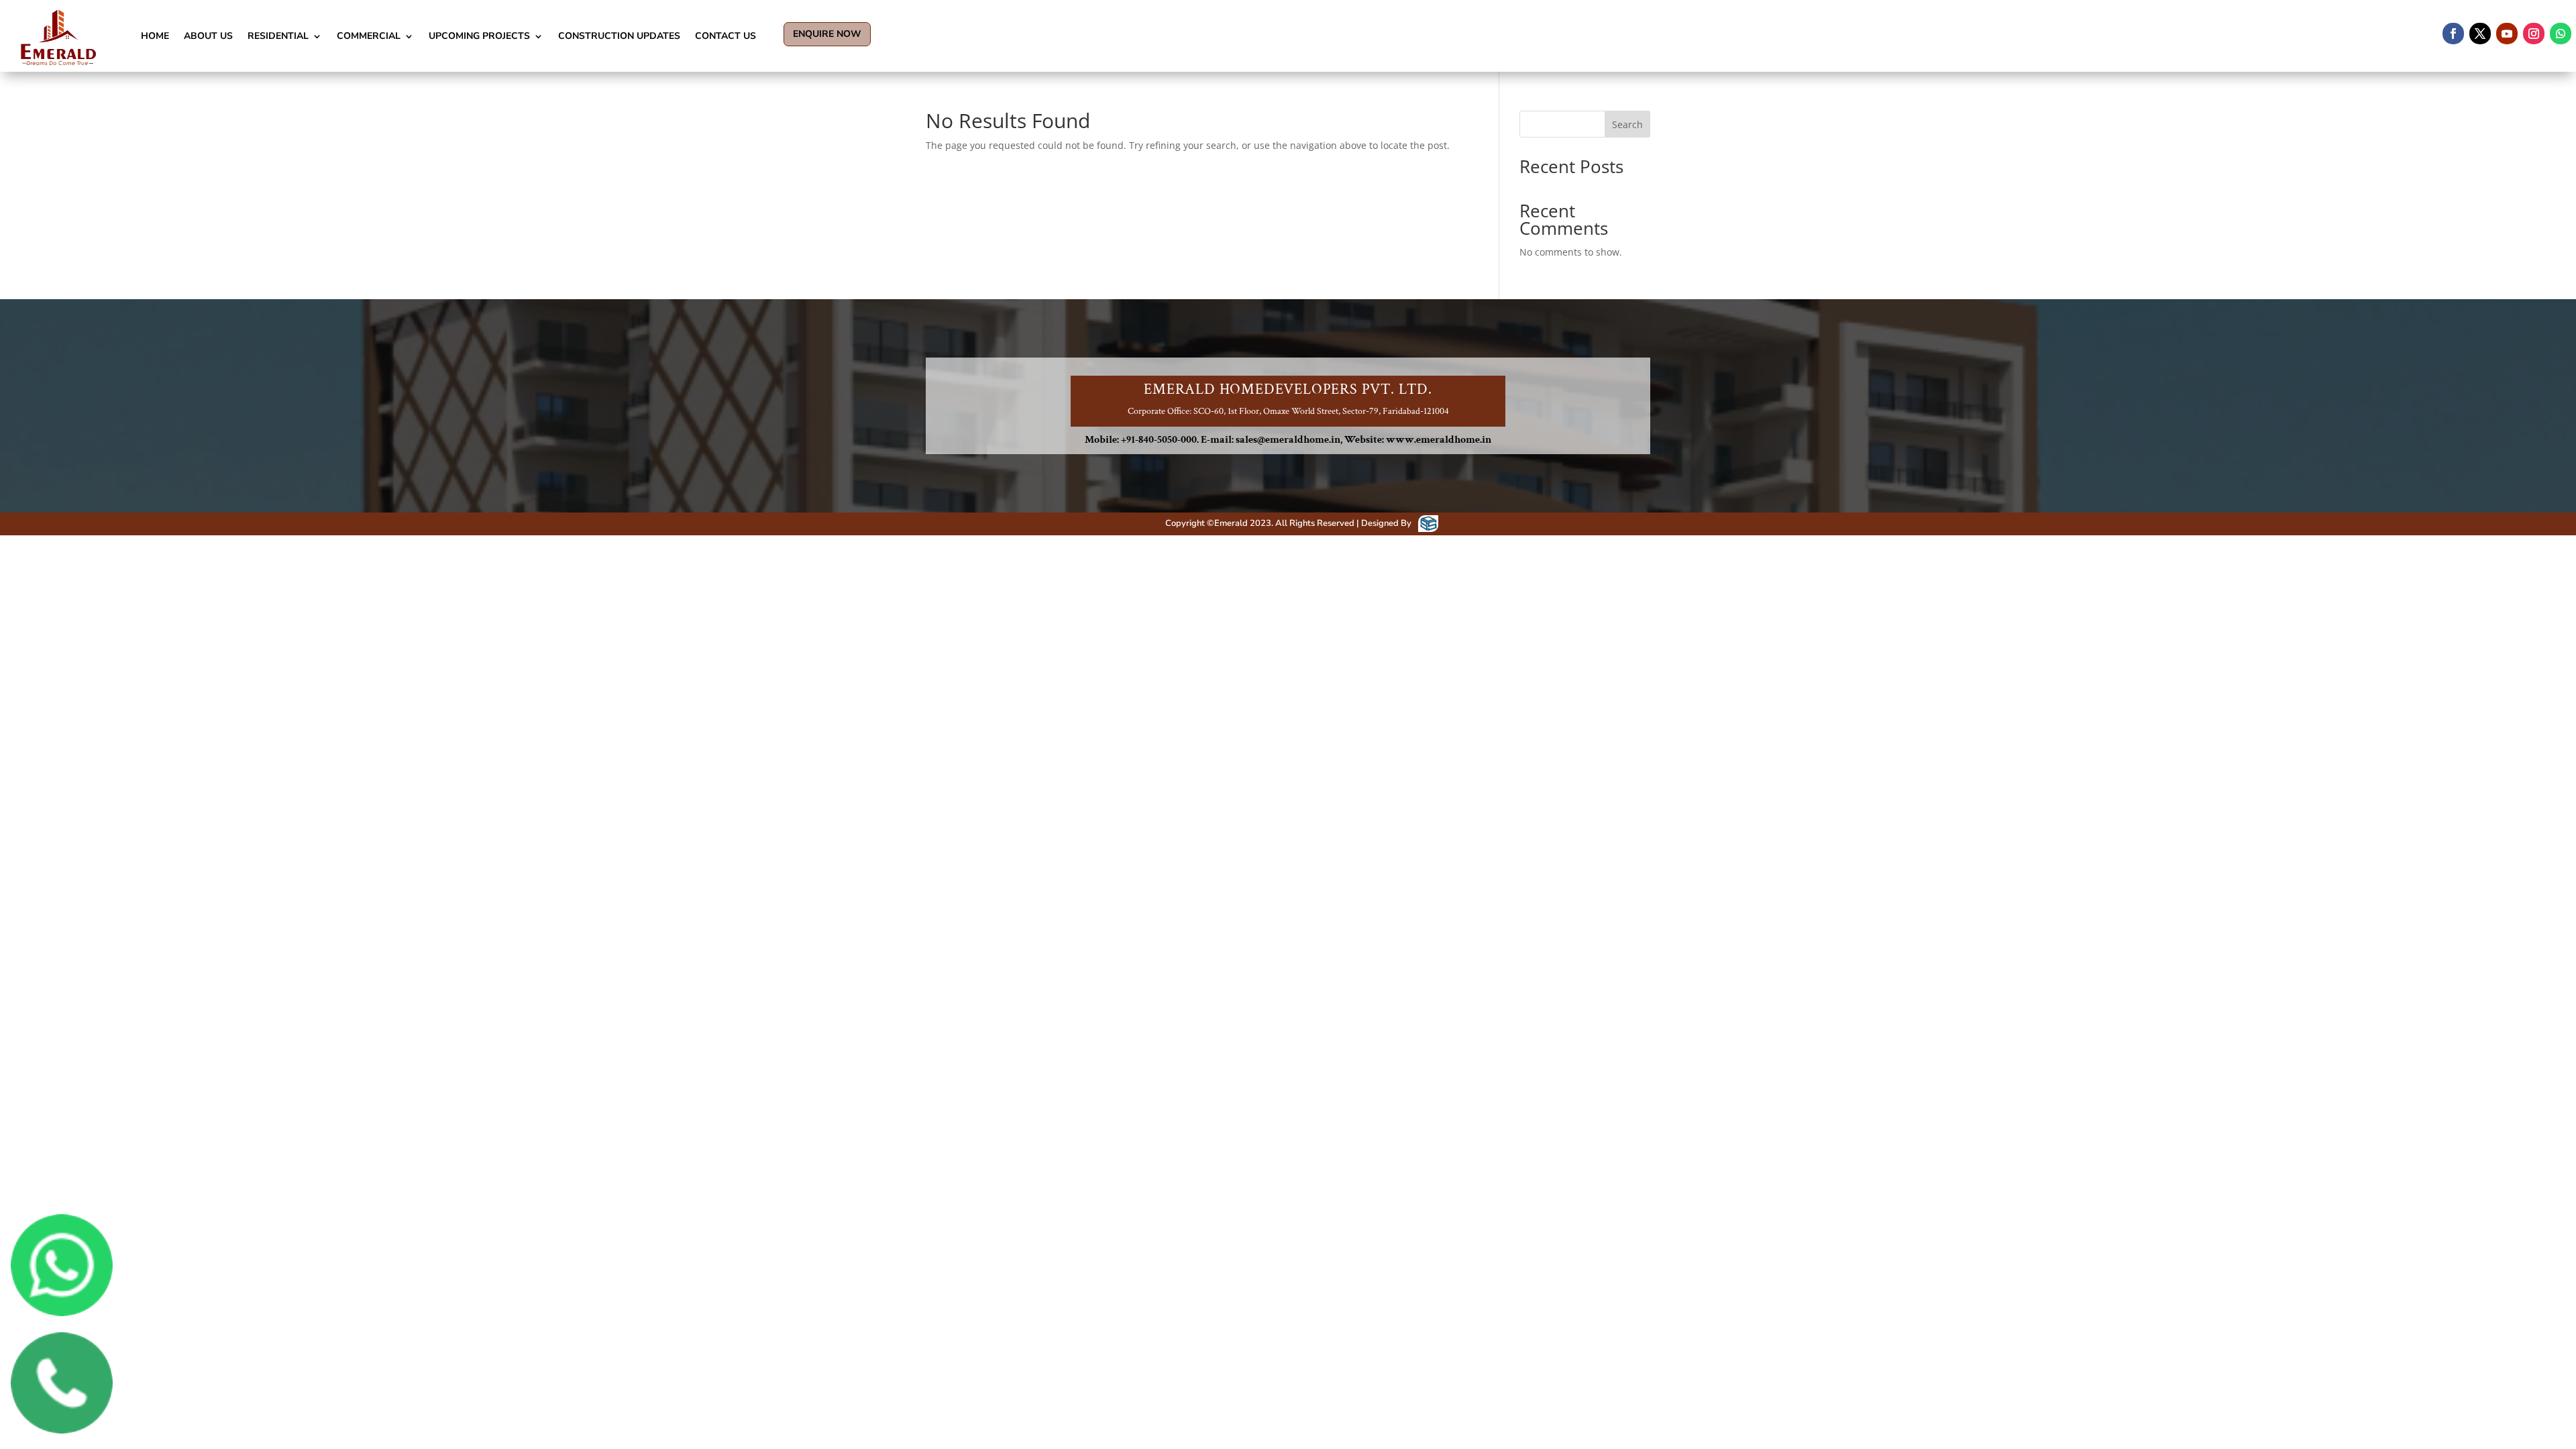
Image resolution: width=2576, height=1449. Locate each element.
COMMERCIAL (369, 36)
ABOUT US (208, 36)
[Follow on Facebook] (2453, 34)
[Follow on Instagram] (2534, 34)
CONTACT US (726, 36)
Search (1627, 124)
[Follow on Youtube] (2507, 34)
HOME (155, 36)
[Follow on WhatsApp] (2561, 34)
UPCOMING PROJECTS (479, 36)
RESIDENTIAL (278, 36)
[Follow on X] (2480, 34)
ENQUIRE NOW (827, 34)
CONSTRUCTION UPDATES (619, 36)
